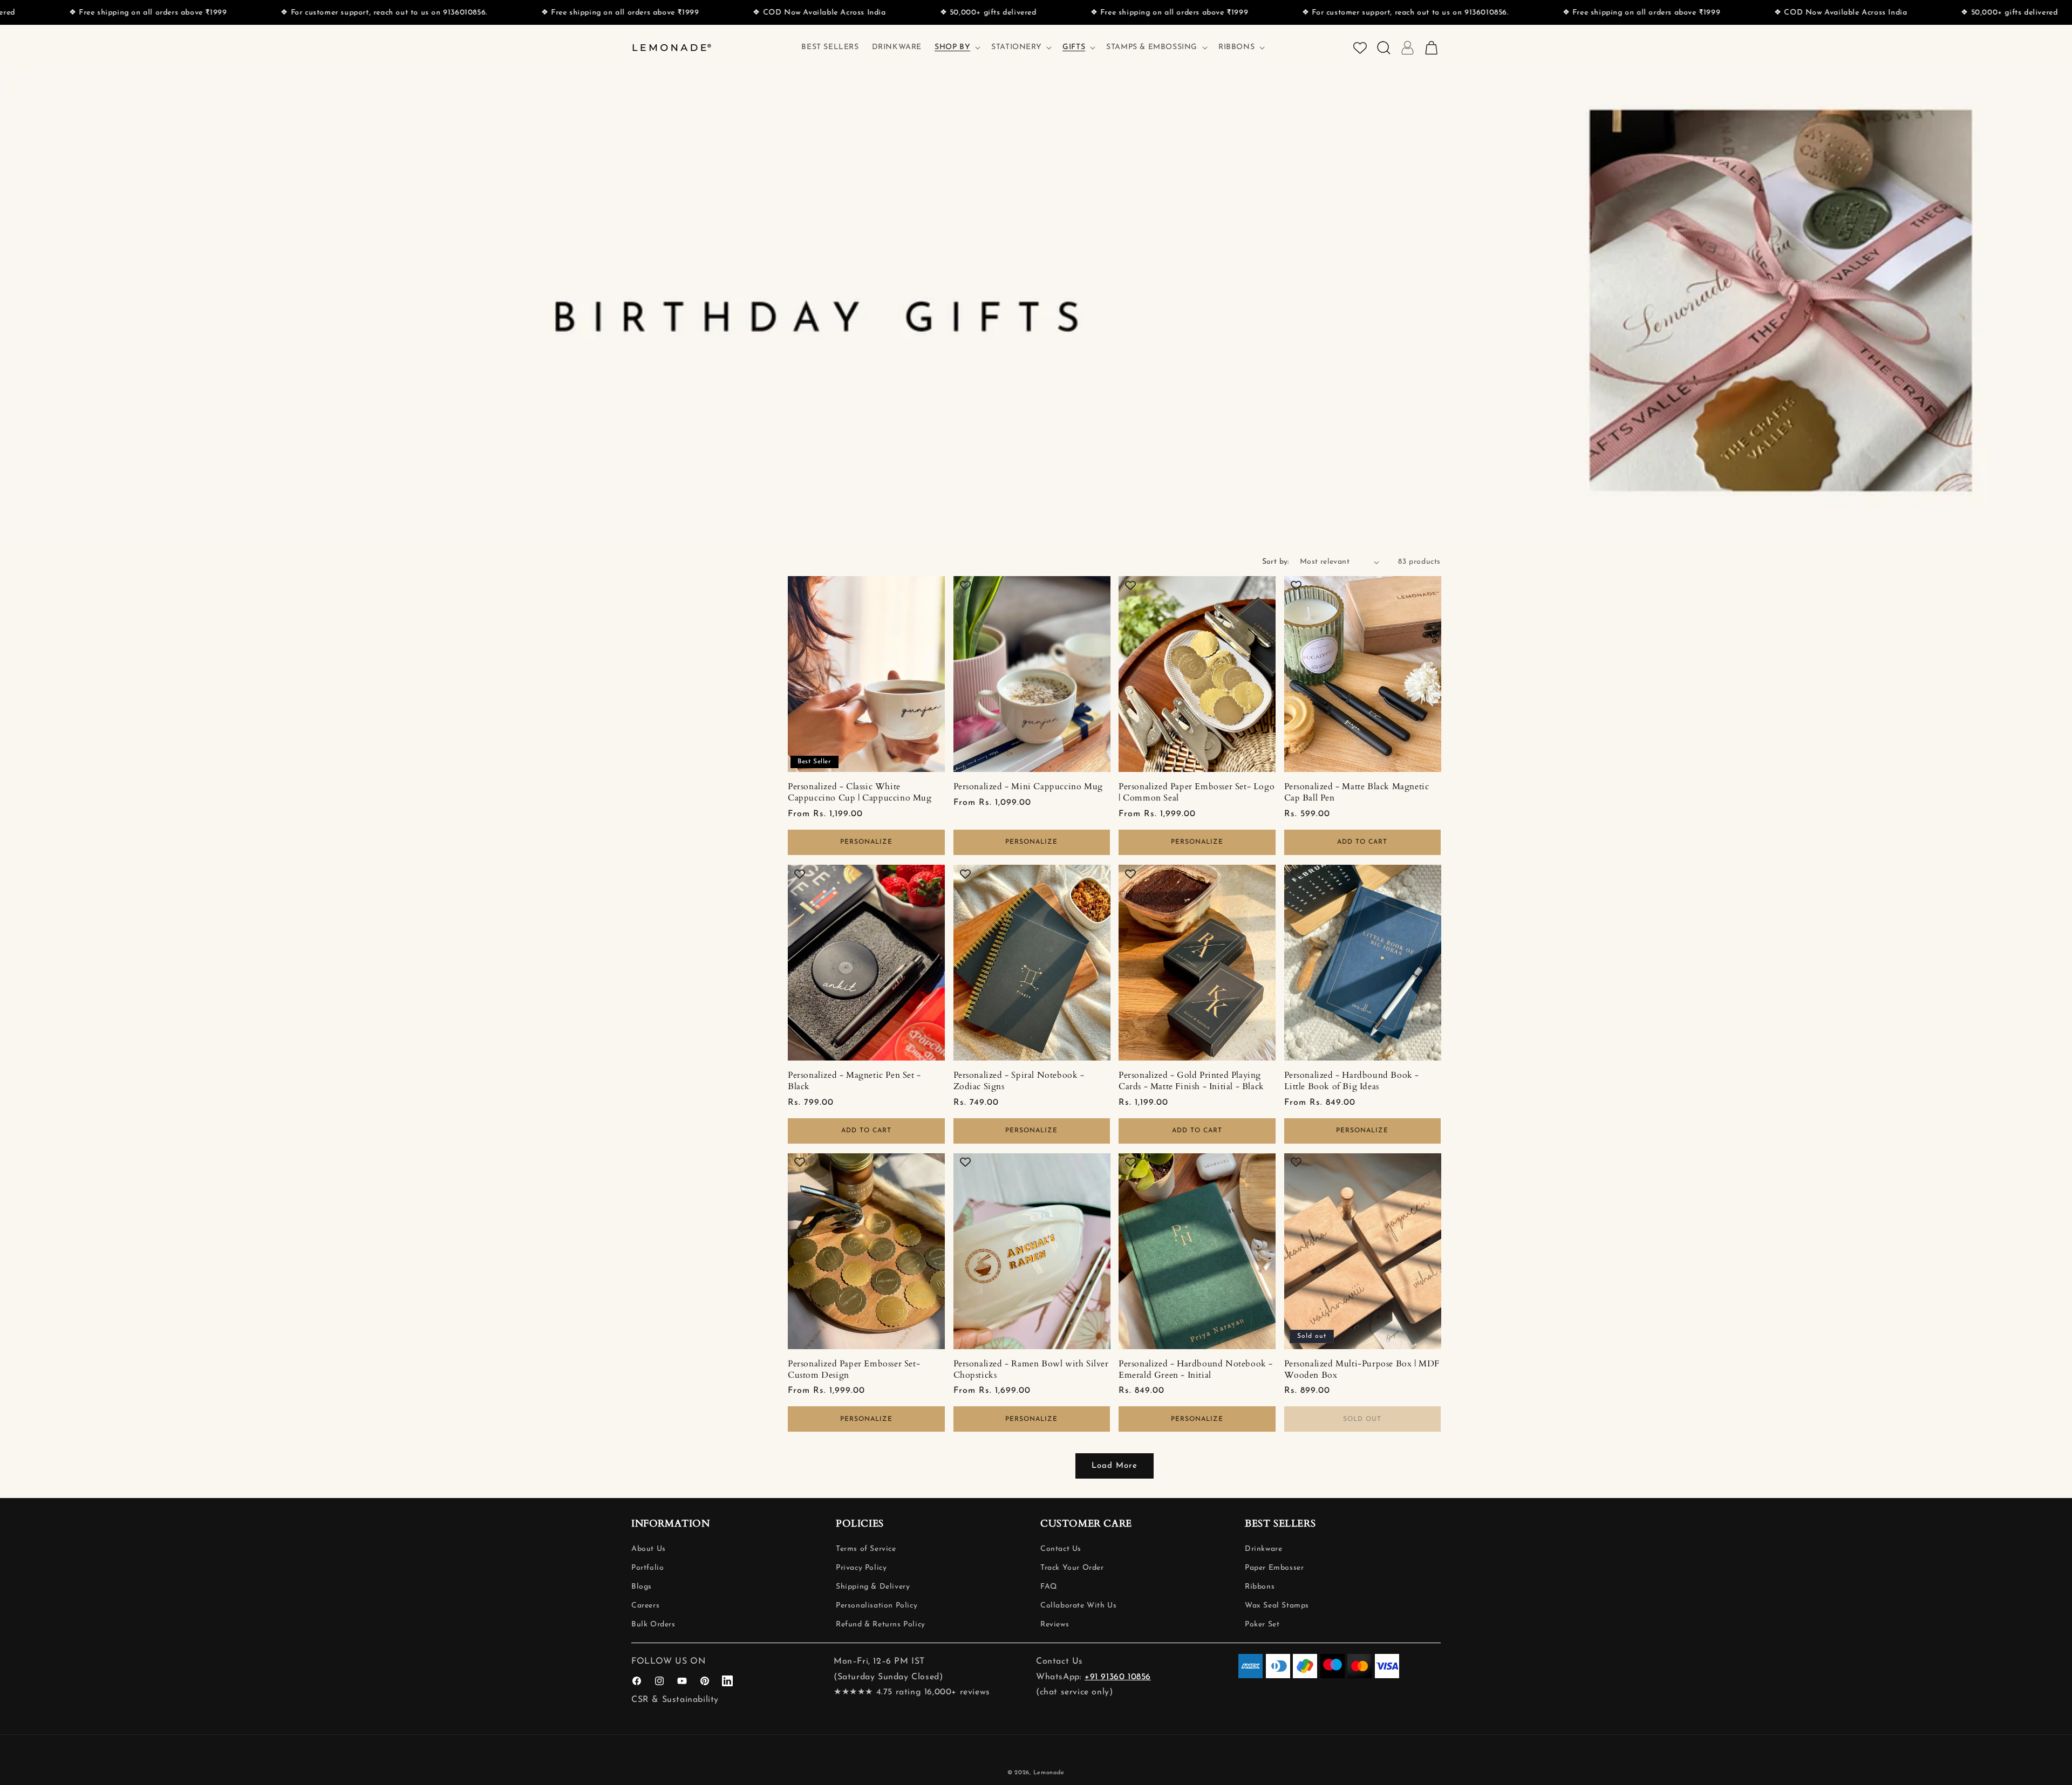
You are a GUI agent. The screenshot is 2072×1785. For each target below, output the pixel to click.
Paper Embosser (1274, 1568)
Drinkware (1263, 1549)
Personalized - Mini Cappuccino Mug (1028, 787)
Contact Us (1061, 1549)
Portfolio (647, 1568)
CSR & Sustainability (675, 1700)
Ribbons (1260, 1587)
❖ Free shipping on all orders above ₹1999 (272, 13)
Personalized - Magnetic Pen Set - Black (854, 1081)
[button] (956, 47)
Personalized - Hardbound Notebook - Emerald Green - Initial (1196, 1370)
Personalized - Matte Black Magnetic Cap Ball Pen (1357, 792)
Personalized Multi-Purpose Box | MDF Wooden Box (1362, 1370)
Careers (645, 1606)
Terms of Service (866, 1549)
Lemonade (1049, 1773)
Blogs (642, 1587)
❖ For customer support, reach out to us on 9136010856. (1057, 13)
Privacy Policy (861, 1568)
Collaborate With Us (1078, 1606)
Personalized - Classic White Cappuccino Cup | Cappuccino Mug (860, 792)
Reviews (1055, 1625)
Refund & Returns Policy (881, 1625)
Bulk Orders (653, 1625)
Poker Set (1262, 1625)
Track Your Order (1072, 1568)
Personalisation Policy (877, 1606)
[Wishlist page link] (1360, 48)
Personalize (866, 842)
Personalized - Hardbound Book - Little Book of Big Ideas (1352, 1081)
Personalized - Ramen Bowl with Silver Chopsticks (1031, 1370)
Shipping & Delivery (873, 1587)
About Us (649, 1549)
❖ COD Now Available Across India (471, 13)
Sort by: (1276, 562)
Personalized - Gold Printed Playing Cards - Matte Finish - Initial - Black (1191, 1081)
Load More (1115, 1466)
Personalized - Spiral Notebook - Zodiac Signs (1019, 1081)
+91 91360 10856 (1118, 1677)
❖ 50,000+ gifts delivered (640, 13)
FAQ (1049, 1587)
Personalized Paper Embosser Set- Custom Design (854, 1370)
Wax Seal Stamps (1277, 1606)
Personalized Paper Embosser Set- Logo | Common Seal (1197, 792)
